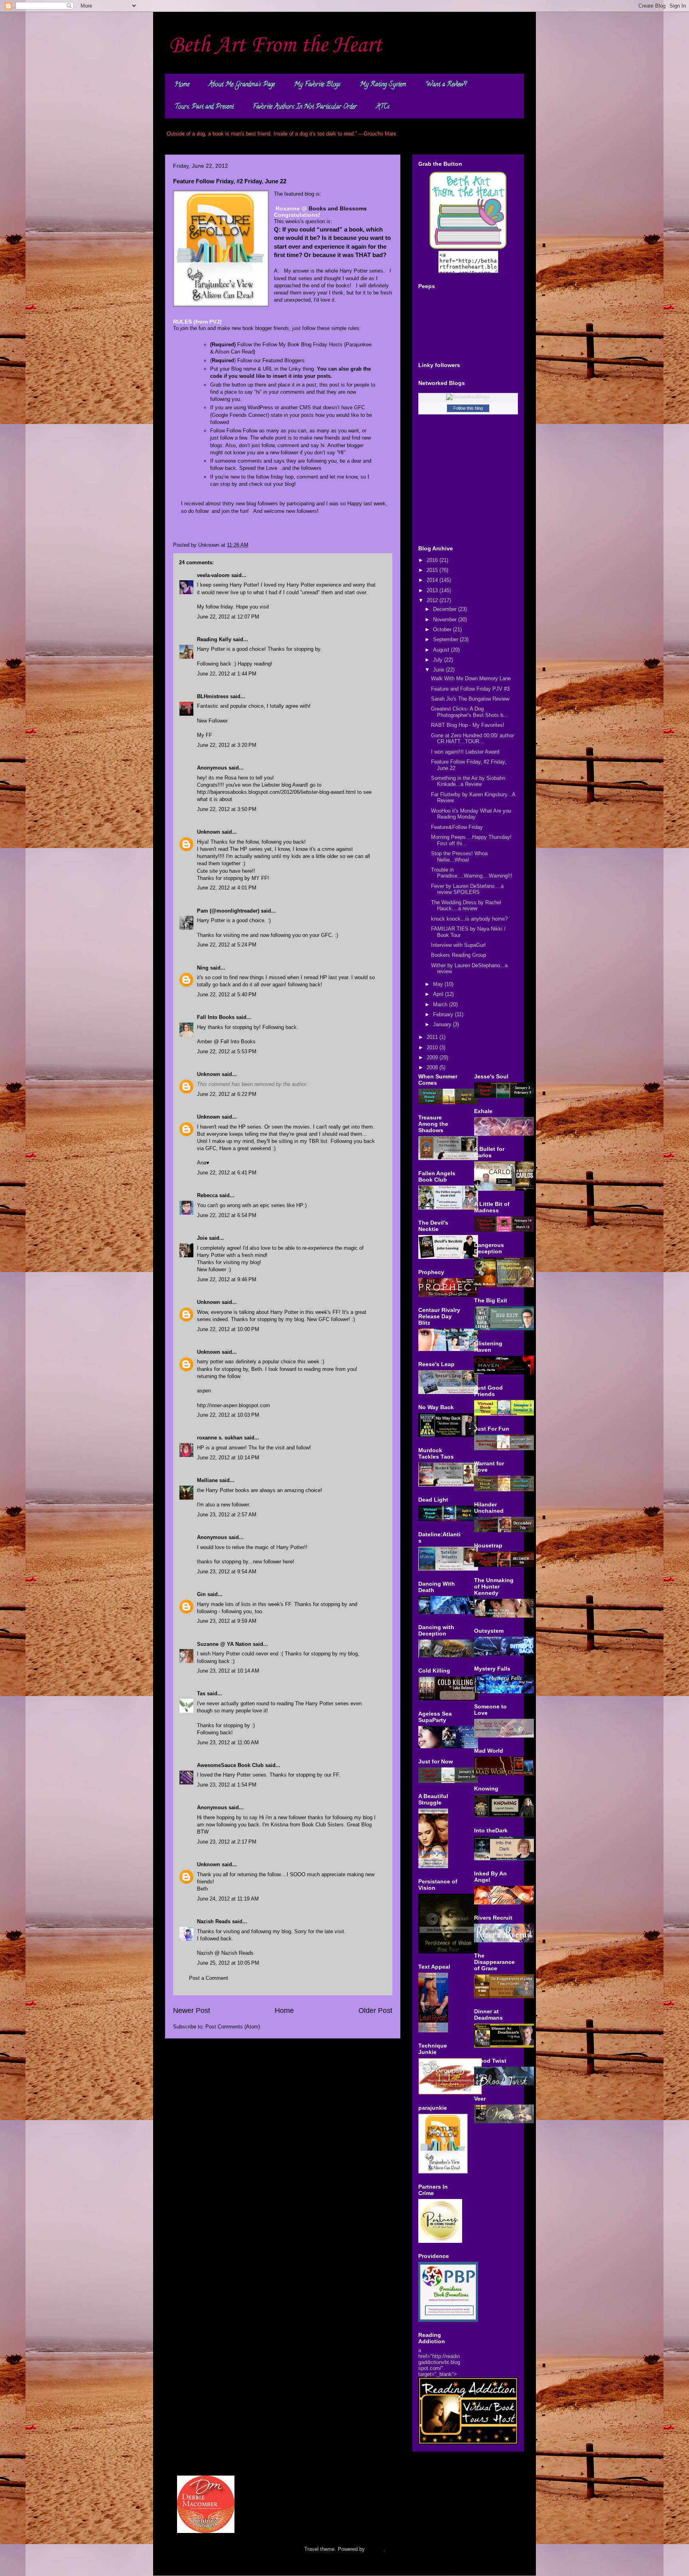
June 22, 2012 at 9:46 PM (227, 1279)
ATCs (383, 107)
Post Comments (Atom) (233, 2027)
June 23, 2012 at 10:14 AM (228, 1671)
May (439, 984)
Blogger (375, 2549)
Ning (203, 968)
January (443, 1024)
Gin (201, 1594)
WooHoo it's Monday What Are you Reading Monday (471, 814)
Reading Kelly (214, 639)
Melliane (207, 1480)
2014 (433, 580)
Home (182, 85)
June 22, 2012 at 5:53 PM (227, 1051)
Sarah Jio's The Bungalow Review (470, 699)
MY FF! (260, 878)
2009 (433, 1057)
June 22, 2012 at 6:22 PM (227, 1094)
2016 (433, 560)
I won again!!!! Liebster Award (465, 752)
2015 (433, 570)
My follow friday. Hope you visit (233, 607)
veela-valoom (213, 575)
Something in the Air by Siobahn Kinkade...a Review (468, 781)
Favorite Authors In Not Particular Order (305, 107)
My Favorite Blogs (317, 85)
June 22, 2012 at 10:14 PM (228, 1458)
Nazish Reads (214, 1921)
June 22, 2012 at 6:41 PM (227, 1173)
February (444, 1014)
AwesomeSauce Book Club (230, 1765)
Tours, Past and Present (204, 107)
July (439, 660)
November (446, 619)
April (439, 994)
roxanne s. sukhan (220, 1438)
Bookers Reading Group (459, 955)
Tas (201, 1693)
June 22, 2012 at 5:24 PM (227, 945)
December (446, 609)
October (443, 629)
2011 (433, 1037)
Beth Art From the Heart (276, 46)
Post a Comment (209, 1978)
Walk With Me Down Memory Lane (471, 678)
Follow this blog (468, 408)
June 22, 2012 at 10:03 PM (228, 1415)
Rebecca (207, 1195)
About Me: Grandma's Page (242, 85)
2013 (433, 590)
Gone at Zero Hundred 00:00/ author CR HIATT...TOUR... (472, 739)
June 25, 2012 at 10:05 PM (228, 1963)
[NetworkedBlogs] (468, 397)
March (441, 1004)
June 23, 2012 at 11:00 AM (228, 1743)
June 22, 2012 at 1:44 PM (227, 674)
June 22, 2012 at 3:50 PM (227, 809)
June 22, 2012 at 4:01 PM (227, 888)
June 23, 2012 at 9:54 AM (227, 1572)
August (442, 650)
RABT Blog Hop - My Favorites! (468, 725)
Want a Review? (446, 85)
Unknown (209, 832)
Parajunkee (359, 345)
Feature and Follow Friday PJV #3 (470, 689)
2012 (433, 600)
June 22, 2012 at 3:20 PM (227, 745)
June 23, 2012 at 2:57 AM (227, 1515)
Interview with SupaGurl (458, 945)
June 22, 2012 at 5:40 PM (227, 994)
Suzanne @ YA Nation (224, 1644)
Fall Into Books (216, 1017)
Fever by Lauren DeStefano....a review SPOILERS (467, 889)
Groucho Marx (380, 134)
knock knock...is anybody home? (469, 919)
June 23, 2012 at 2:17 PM (227, 1842)
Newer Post (192, 2011)
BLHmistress (213, 696)
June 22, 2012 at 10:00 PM (228, 1329)
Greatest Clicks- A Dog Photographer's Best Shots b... (470, 712)
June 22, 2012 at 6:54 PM (227, 1215)
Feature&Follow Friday (457, 827)
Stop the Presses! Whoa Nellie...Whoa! (459, 857)
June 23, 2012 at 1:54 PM (227, 1785)
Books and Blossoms (338, 208)
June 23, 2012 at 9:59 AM (227, 1621)
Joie (202, 1238)
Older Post (375, 2011)
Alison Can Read (234, 352)
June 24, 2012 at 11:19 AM (228, 1899)
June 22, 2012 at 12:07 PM (228, 617)
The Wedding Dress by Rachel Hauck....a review (466, 906)
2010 (433, 1047)
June (439, 670)
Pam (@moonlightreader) (228, 911)
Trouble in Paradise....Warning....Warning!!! (472, 873)
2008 (433, 1067)
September (446, 639)
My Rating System (383, 85)
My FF (205, 735)
